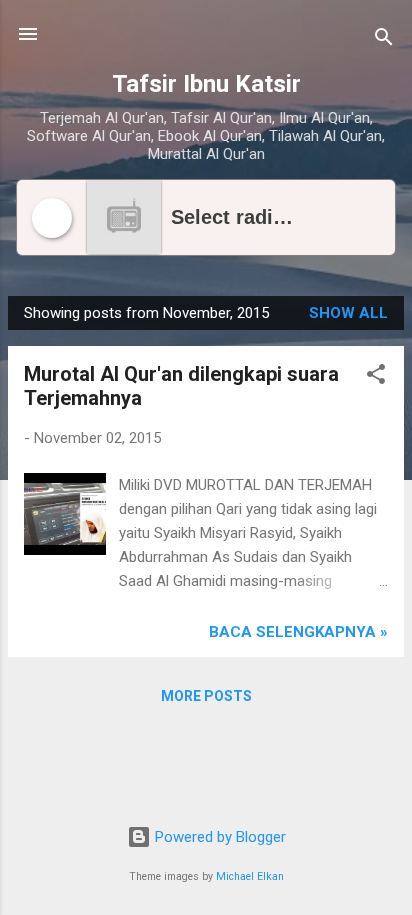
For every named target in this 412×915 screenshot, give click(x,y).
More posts (206, 696)
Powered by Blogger (218, 837)
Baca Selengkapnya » (298, 632)
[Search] (384, 40)
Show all (348, 313)
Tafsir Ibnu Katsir (206, 84)
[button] (376, 377)
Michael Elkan (250, 876)
